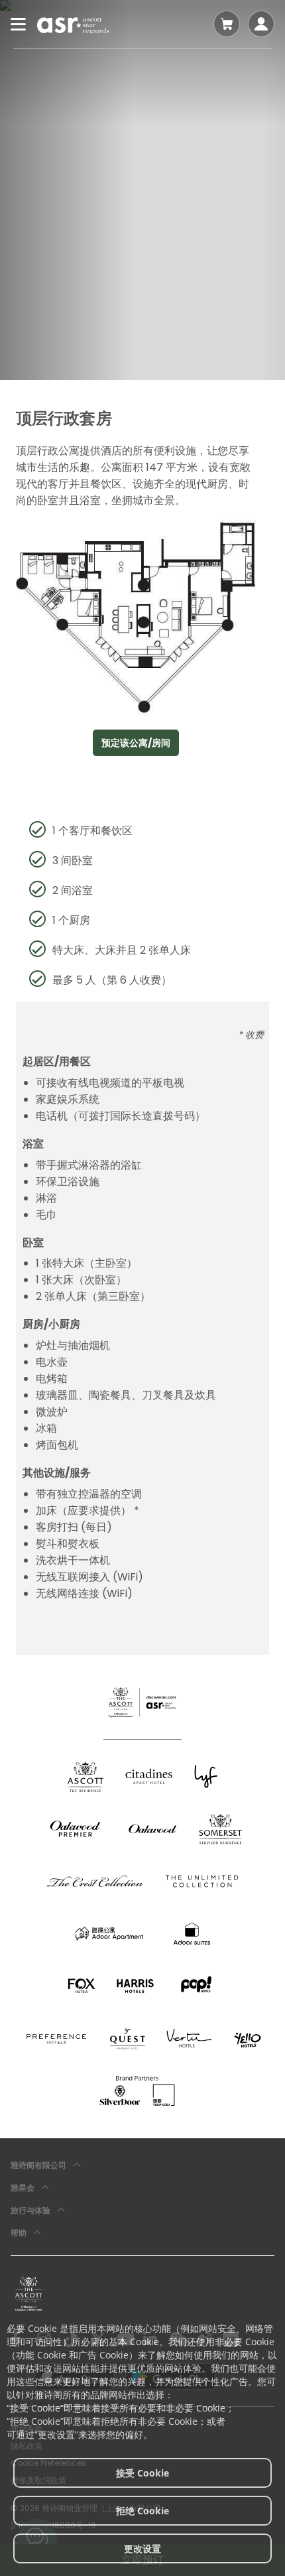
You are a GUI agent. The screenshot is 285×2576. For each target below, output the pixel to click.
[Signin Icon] (261, 24)
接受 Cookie (142, 2473)
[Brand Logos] (85, 1776)
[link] (29, 2293)
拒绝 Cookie (142, 2511)
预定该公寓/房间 (136, 743)
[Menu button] (19, 24)
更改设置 (142, 2548)
